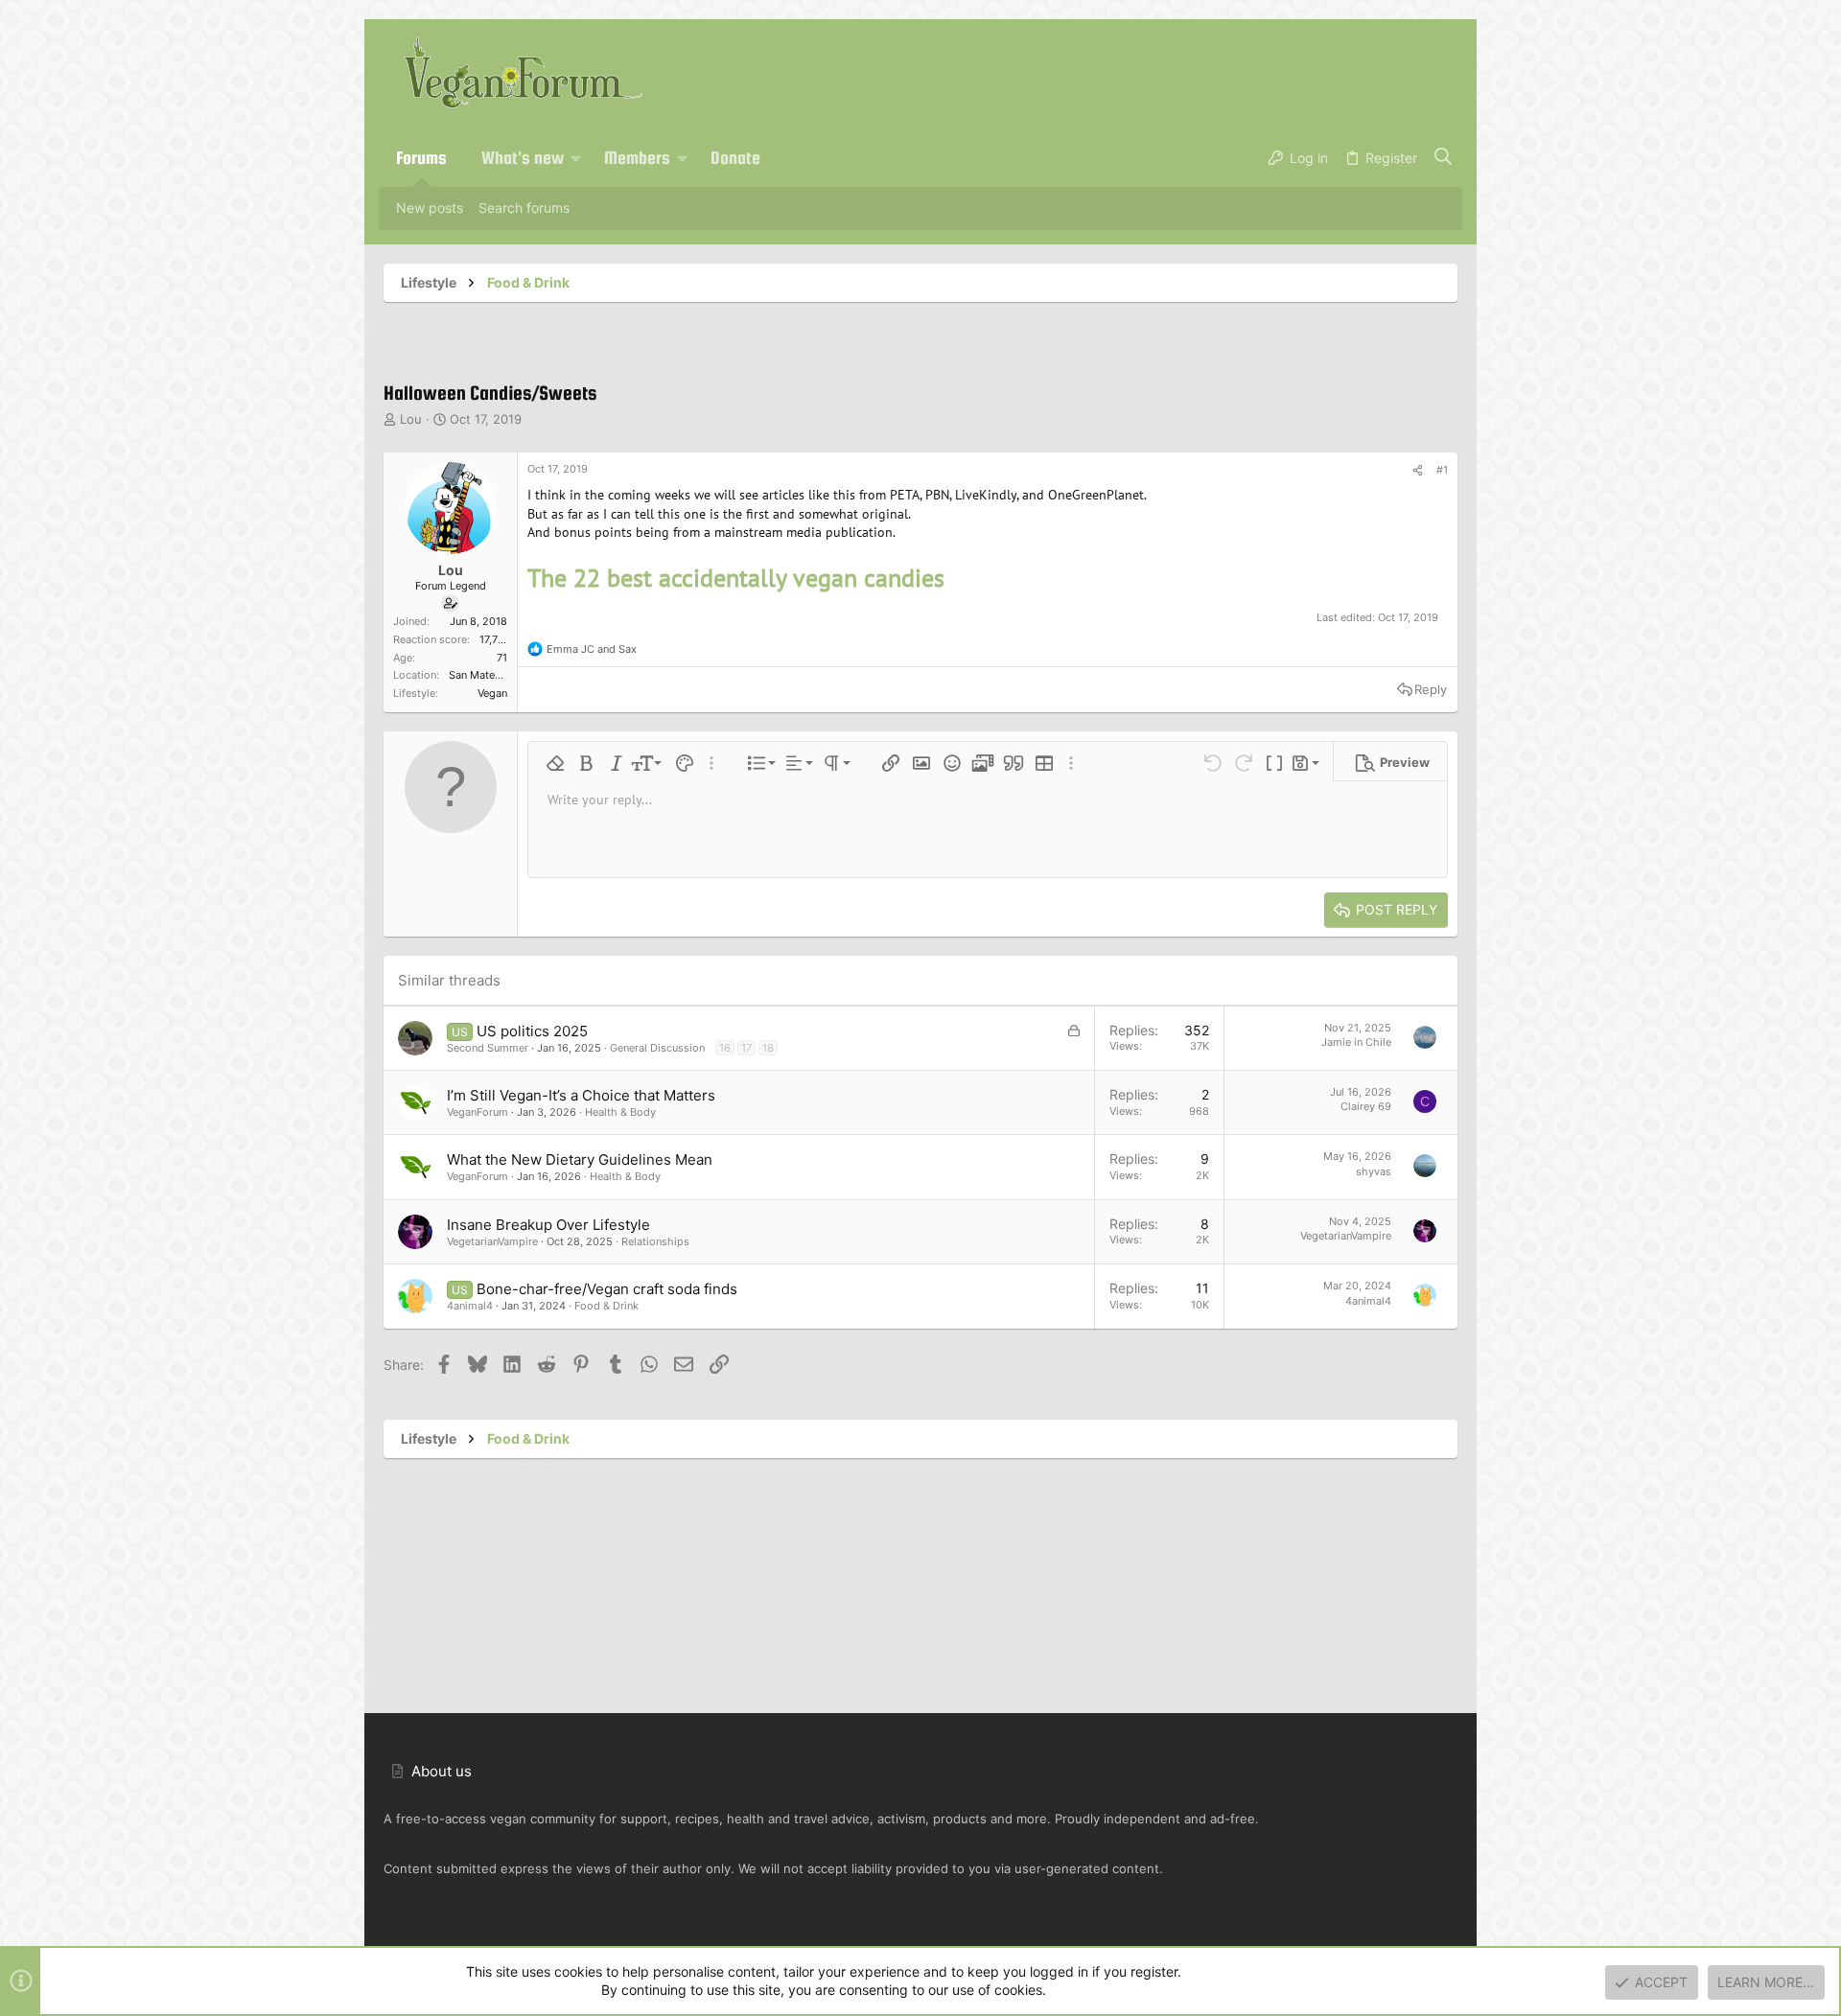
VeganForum (478, 1112)
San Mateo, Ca (485, 675)
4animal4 (470, 1306)
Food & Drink (606, 1306)
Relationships (655, 1241)
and (592, 649)
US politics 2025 (532, 1031)
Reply (1431, 689)
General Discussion (657, 1048)
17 (746, 1048)
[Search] (1444, 158)
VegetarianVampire (492, 1241)
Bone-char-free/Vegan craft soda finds (607, 1289)
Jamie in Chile (1356, 1042)
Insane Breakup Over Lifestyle (548, 1225)
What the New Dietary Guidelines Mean (580, 1159)
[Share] (1418, 471)
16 (725, 1048)
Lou (411, 419)
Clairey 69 (1366, 1106)
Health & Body (620, 1112)
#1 (1442, 470)
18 (768, 1048)
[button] (576, 158)
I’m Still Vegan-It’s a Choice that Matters (581, 1095)
